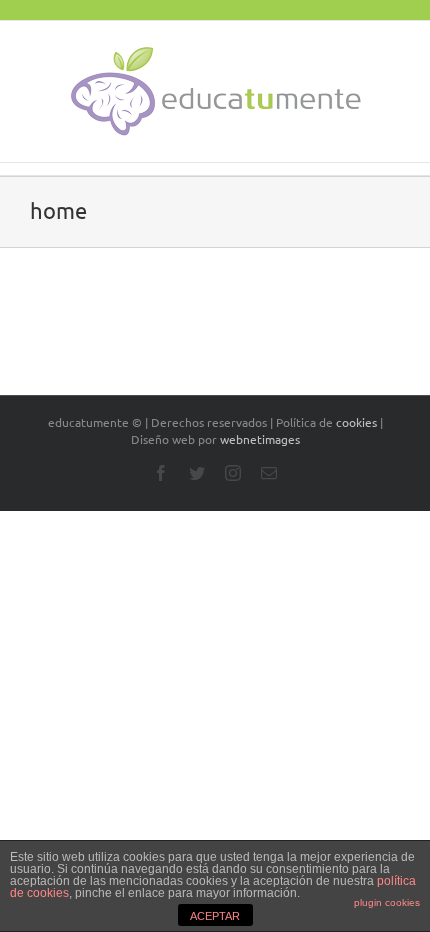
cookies (356, 422)
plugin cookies (387, 902)
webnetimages (260, 439)
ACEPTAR (215, 916)
